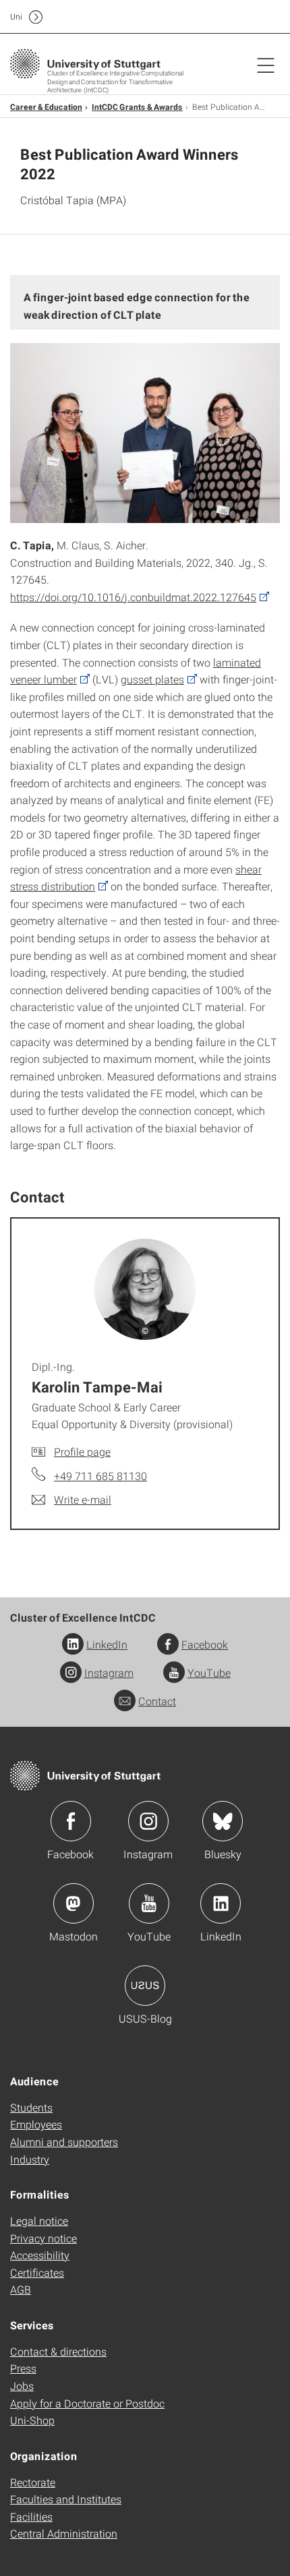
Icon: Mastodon (74, 1903)
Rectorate (33, 2482)
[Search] (252, 17)
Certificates (37, 2272)
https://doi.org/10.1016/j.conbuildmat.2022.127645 (133, 597)
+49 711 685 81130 (100, 1476)
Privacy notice (43, 2238)
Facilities (31, 2516)
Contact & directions (58, 2351)
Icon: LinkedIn (221, 1903)
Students (31, 2107)
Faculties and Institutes (66, 2499)
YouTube (209, 1673)
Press (23, 2368)
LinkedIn (107, 1644)
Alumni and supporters (64, 2142)
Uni (16, 17)
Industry (30, 2159)
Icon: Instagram (148, 1821)
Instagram (109, 1673)
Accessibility (40, 2255)
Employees (36, 2124)
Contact (157, 1701)
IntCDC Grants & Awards (137, 106)
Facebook (205, 1644)
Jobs (22, 2386)
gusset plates (152, 679)
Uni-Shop (32, 2420)
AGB (21, 2289)
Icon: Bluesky (223, 1821)
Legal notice (39, 2220)
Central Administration (64, 2533)
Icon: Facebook (71, 1821)
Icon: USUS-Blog (145, 1986)
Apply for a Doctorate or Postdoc (87, 2403)
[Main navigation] (266, 65)
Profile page (82, 1451)
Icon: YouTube (149, 1903)
